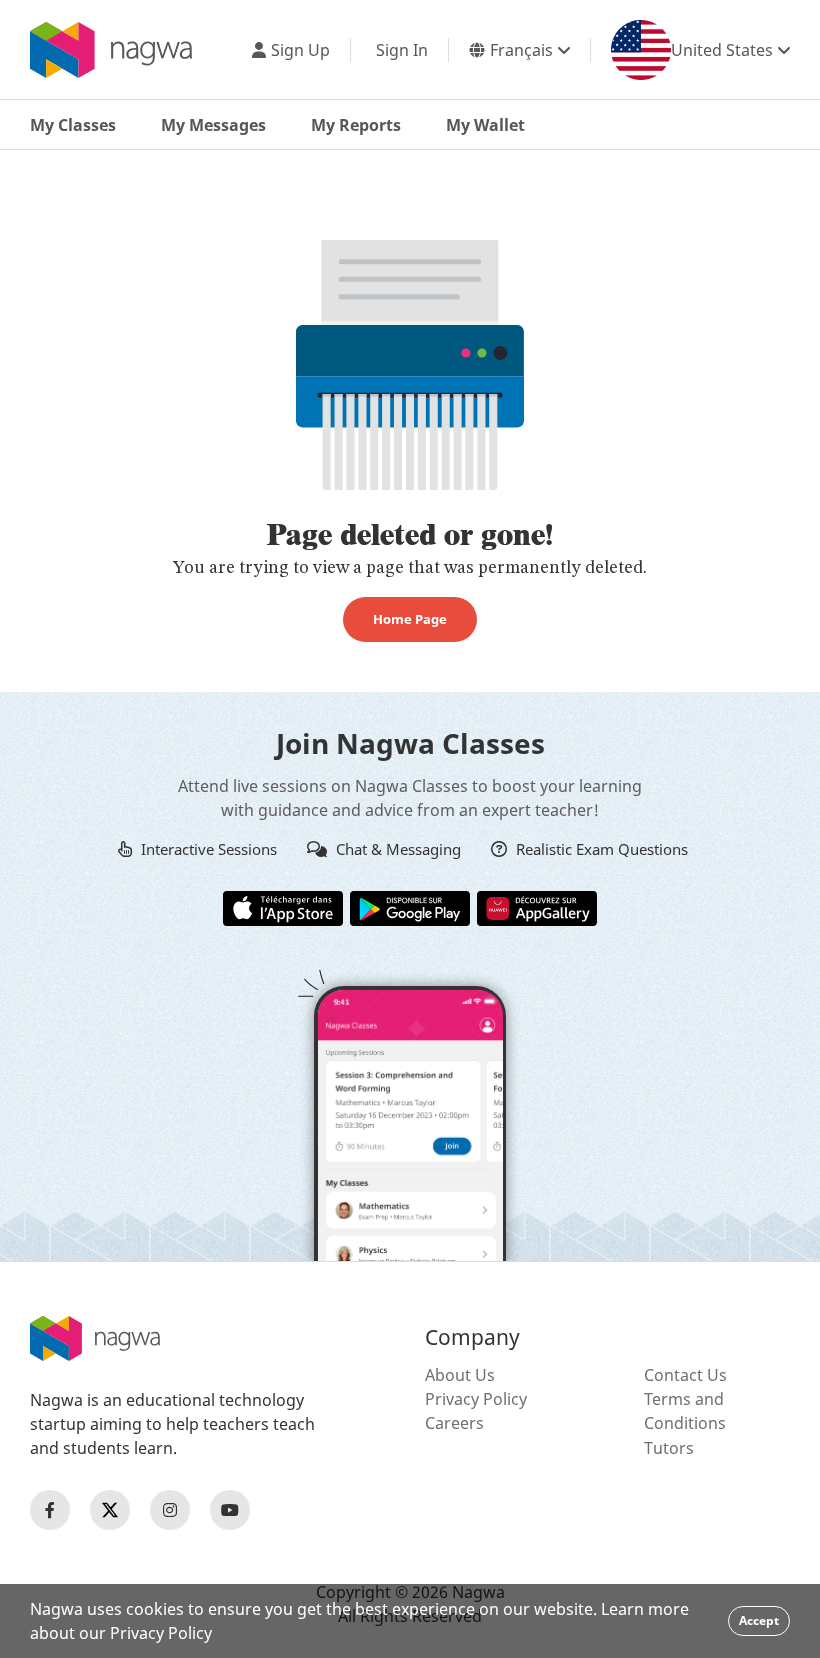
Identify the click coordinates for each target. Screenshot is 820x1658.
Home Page (410, 619)
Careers (454, 1423)
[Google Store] (410, 907)
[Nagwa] (111, 50)
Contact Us (685, 1375)
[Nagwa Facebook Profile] (50, 1510)
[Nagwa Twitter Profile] (110, 1510)
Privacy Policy (476, 1399)
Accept (759, 1620)
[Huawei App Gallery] (537, 907)
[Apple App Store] (283, 907)
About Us (460, 1375)
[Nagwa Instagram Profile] (170, 1510)
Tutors (669, 1448)
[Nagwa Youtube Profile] (230, 1510)
